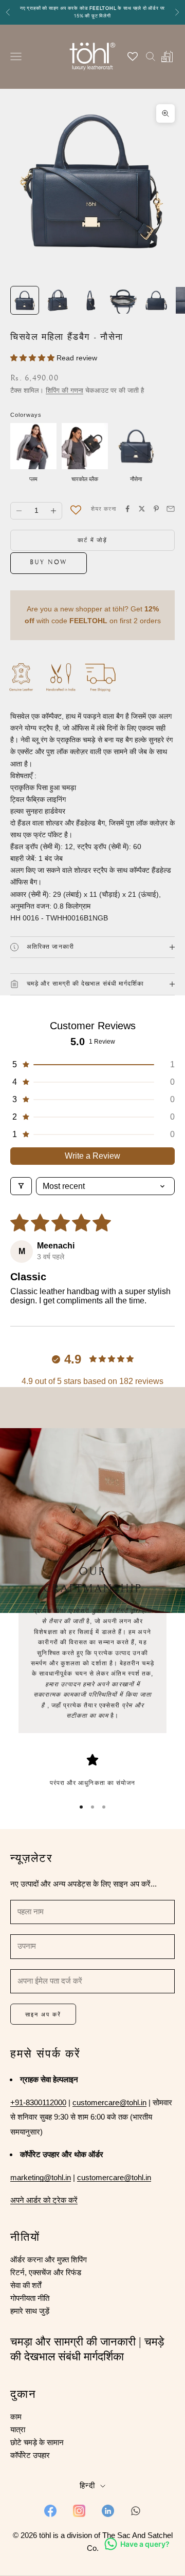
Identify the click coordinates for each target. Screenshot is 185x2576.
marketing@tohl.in (41, 2177)
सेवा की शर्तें (26, 2285)
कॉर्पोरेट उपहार (30, 2455)
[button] (33, 358)
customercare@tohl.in (109, 2102)
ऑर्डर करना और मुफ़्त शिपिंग (49, 2260)
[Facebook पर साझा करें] (127, 509)
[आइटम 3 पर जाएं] (90, 300)
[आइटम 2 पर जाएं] (58, 300)
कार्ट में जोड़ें (93, 540)
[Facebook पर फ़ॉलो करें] (50, 2511)
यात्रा (18, 2429)
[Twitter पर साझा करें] (142, 509)
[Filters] (21, 1186)
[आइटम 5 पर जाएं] (156, 300)
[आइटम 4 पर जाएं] (123, 300)
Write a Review (92, 1156)
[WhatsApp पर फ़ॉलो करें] (136, 2511)
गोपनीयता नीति (30, 2298)
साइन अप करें (43, 2014)
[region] (92, 1771)
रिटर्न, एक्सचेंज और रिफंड (46, 2272)
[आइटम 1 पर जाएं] (25, 300)
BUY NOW (49, 563)
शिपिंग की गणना (64, 390)
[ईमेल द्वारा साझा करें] (171, 509)
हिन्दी (87, 2485)
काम (16, 2417)
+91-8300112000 (38, 2102)
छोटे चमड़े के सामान (37, 2442)
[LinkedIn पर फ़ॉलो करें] (108, 2511)
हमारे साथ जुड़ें (30, 2311)
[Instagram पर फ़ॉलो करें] (79, 2511)
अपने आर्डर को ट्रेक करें (44, 2200)
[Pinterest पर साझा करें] (156, 509)
